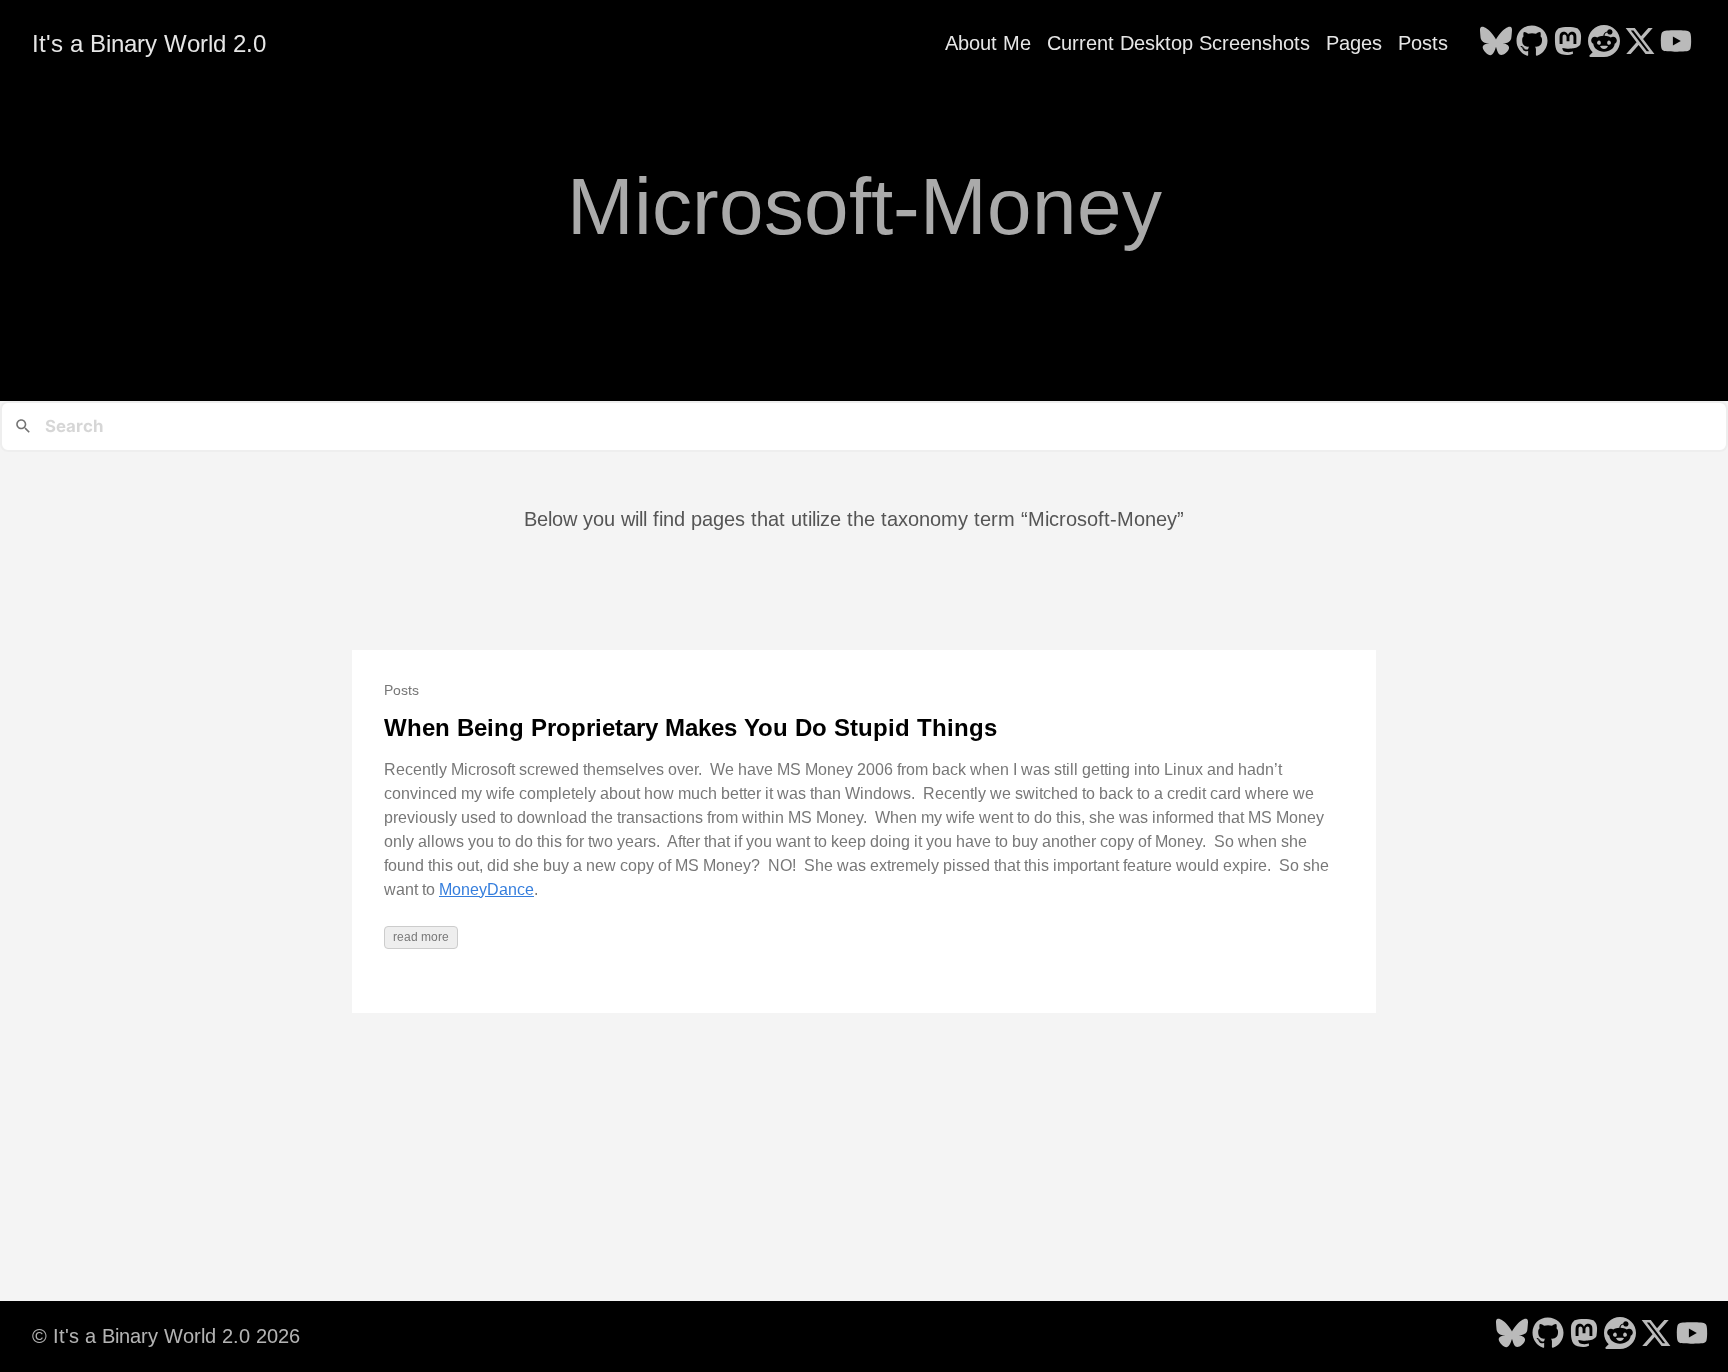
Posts (1423, 43)
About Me (988, 43)
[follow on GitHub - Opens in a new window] (1532, 43)
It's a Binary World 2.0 (149, 43)
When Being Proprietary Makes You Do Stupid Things (690, 727)
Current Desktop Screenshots (1178, 43)
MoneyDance (486, 889)
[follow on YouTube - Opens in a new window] (1676, 43)
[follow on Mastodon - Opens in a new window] (1568, 43)
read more (421, 937)
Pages (1354, 43)
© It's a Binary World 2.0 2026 (166, 1336)
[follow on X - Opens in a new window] (1640, 43)
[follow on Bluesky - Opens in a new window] (1496, 43)
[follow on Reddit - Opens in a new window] (1604, 43)
